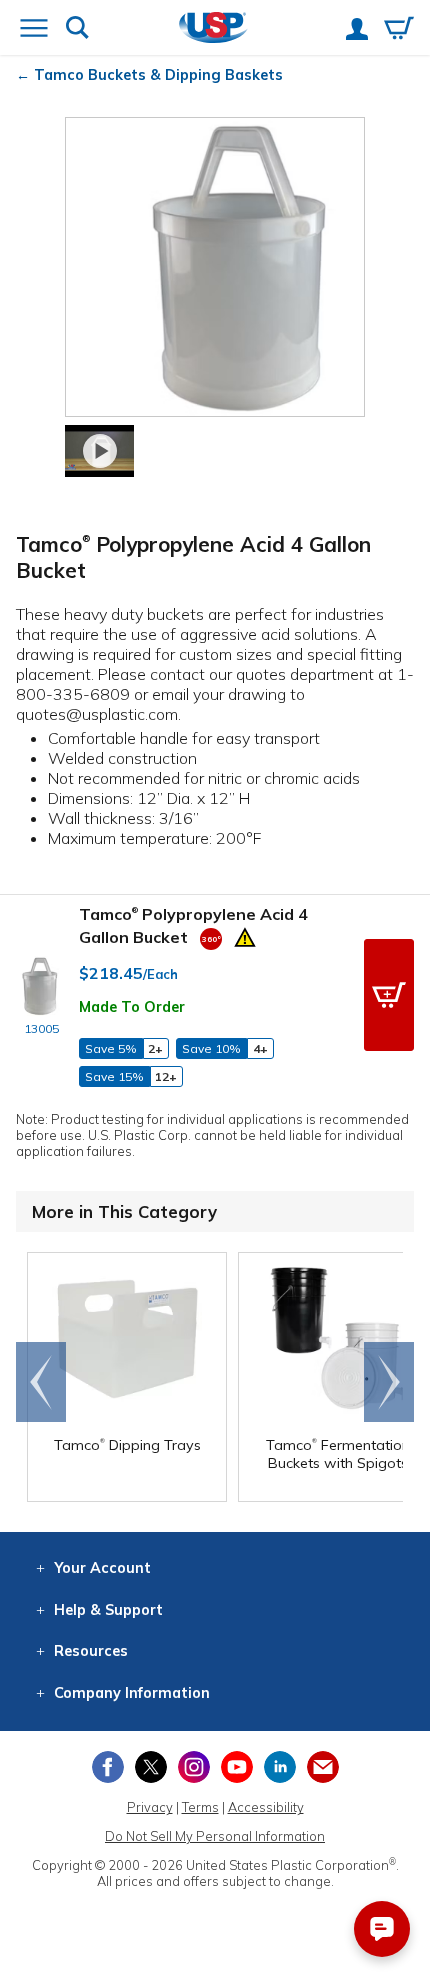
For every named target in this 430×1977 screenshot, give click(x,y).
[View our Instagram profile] (194, 1767)
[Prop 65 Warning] (245, 935)
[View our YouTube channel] (237, 1767)
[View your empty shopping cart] (399, 30)
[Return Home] (213, 29)
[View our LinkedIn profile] (280, 1767)
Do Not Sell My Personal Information (215, 1836)
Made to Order (132, 1007)
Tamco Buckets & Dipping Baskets (158, 75)
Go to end (41, 1382)
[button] (389, 995)
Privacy (150, 1807)
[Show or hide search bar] (77, 29)
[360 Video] (211, 937)
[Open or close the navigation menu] (34, 30)
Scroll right (389, 1382)
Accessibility (266, 1807)
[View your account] (357, 31)
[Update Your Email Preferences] (323, 1767)
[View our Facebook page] (108, 1767)
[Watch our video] (99, 451)
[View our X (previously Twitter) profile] (151, 1767)
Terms (200, 1807)
